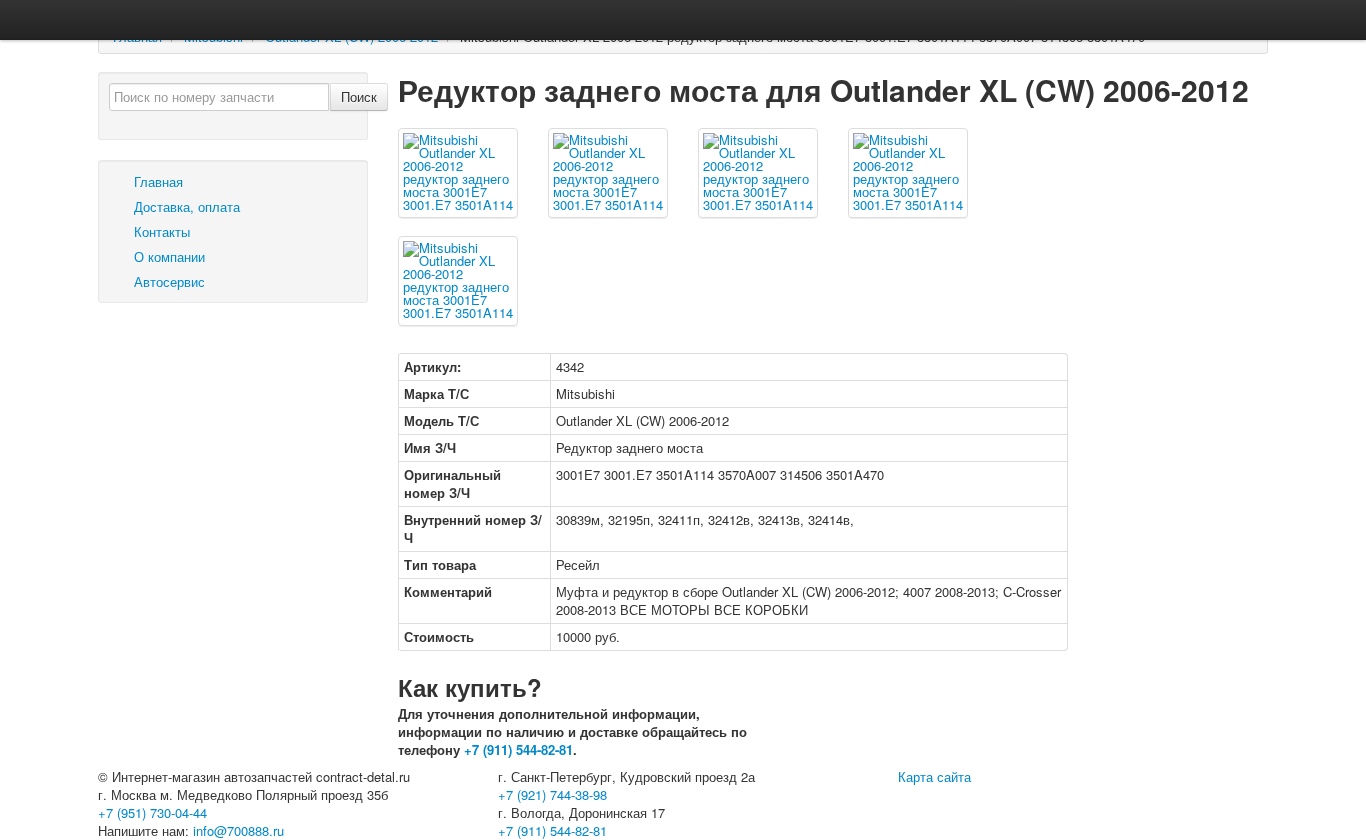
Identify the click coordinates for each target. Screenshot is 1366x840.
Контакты (160, 231)
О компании (167, 256)
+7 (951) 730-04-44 (152, 812)
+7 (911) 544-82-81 (518, 749)
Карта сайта (934, 776)
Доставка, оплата (185, 206)
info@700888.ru (238, 830)
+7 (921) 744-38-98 (552, 794)
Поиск (359, 96)
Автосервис (167, 281)
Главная (156, 181)
